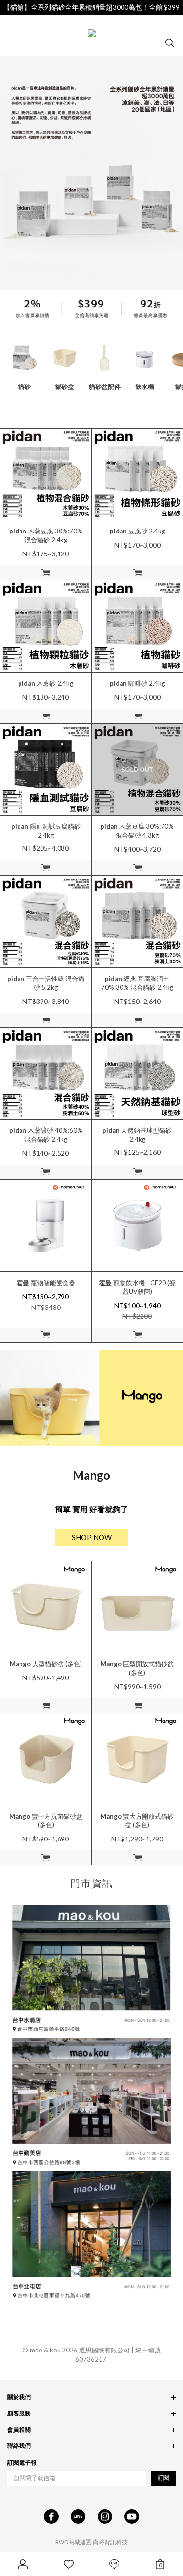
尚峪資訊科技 (110, 2542)
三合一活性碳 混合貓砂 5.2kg (46, 983)
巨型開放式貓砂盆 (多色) (137, 1668)
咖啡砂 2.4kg (137, 683)
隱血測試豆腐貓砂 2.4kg (46, 831)
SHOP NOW (92, 1537)
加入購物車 (46, 572)
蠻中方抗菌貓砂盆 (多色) (46, 1820)
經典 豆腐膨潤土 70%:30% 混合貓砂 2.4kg (137, 983)
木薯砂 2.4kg (46, 683)
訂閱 (163, 2478)
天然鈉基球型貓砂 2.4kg (137, 1135)
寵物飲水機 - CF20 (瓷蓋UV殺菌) (137, 1287)
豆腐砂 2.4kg (137, 531)
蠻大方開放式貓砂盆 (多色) (137, 1820)
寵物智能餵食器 (46, 1283)
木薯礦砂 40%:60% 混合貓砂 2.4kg (46, 1135)
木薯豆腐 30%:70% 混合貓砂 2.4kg (46, 535)
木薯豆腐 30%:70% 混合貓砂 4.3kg (137, 831)
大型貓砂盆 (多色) (46, 1664)
